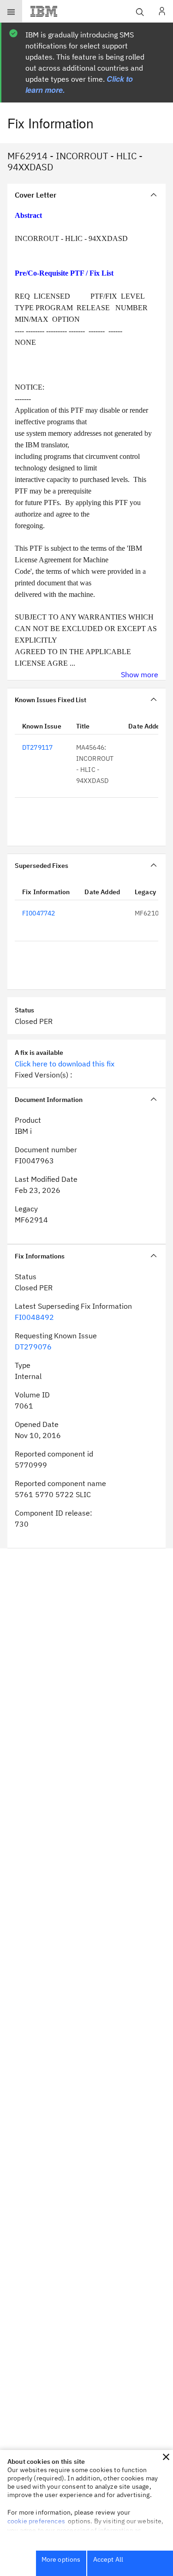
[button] (166, 2457)
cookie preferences (36, 2521)
